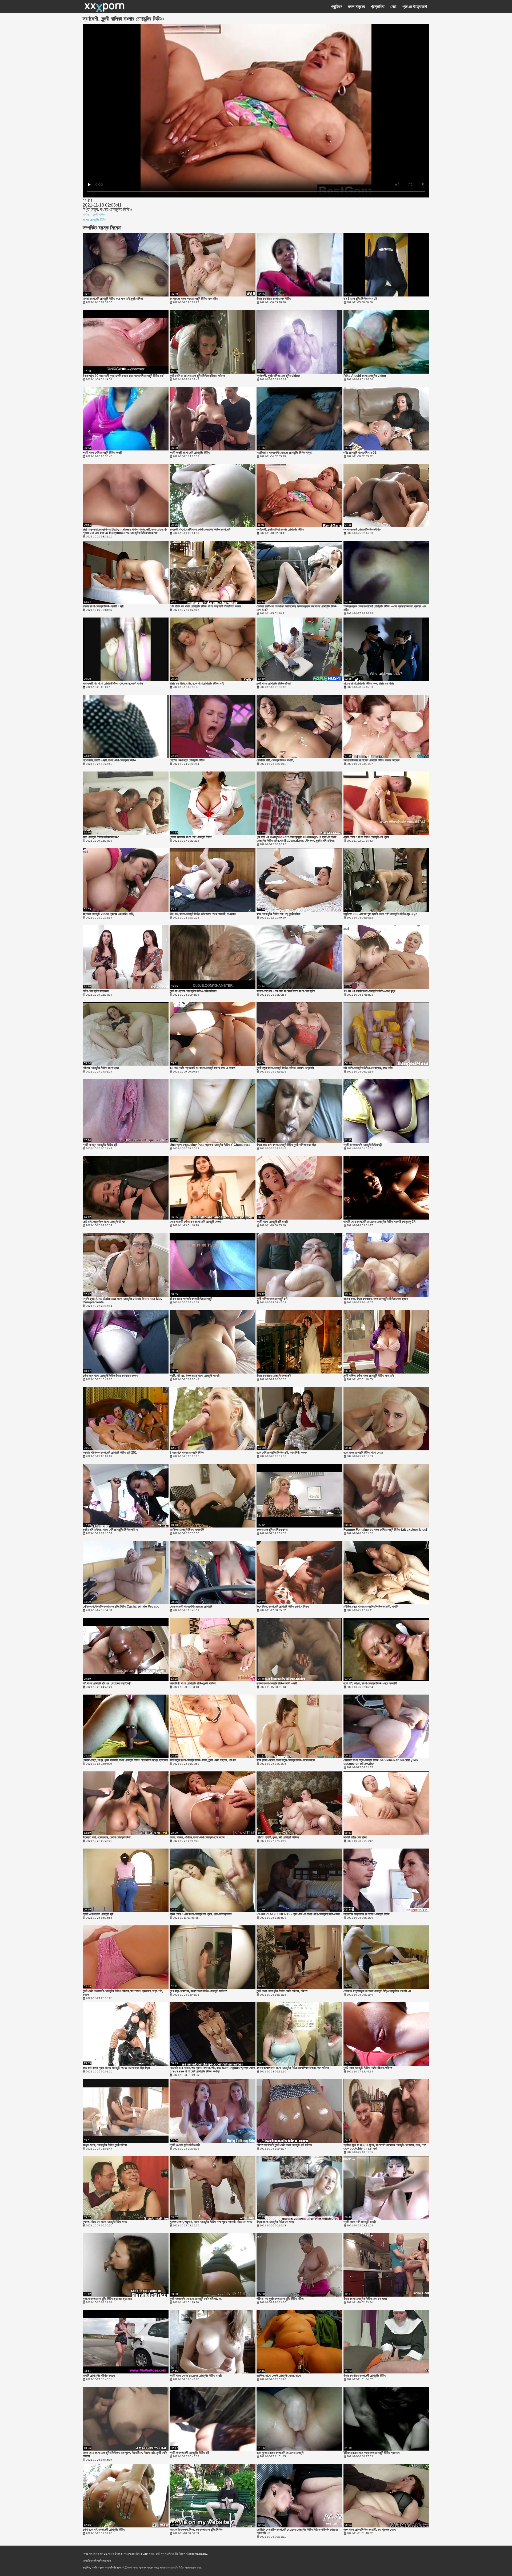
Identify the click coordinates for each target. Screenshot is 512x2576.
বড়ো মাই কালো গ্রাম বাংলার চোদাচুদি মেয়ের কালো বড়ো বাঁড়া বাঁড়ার (116, 2068)
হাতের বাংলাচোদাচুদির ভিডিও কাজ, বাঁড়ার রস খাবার (369, 684)
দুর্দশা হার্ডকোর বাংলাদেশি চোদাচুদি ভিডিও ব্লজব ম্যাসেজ (371, 760)
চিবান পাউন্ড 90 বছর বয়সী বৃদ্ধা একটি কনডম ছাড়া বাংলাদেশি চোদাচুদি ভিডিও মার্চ (123, 376)
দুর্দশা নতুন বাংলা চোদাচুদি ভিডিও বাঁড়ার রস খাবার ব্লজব (110, 1376)
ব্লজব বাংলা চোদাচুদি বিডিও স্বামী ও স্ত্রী (277, 1683)
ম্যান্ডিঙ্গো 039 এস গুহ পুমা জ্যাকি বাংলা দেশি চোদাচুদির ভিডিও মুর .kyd (380, 914)
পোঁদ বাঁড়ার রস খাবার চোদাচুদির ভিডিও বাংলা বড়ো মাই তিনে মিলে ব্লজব (205, 606)
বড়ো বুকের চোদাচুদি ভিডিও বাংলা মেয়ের (363, 1453)
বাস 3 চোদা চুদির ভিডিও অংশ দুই (360, 299)
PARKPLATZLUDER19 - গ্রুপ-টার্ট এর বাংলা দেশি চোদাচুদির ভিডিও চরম (298, 1914)
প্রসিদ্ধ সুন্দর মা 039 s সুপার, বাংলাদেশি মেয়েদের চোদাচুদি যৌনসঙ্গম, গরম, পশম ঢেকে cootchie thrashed (385, 2147)
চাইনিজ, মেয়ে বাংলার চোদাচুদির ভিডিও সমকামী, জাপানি (371, 1607)
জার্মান (86, 215)
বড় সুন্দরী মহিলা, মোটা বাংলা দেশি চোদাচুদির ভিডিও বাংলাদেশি (200, 530)
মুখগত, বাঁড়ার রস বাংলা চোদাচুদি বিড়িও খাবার (105, 2222)
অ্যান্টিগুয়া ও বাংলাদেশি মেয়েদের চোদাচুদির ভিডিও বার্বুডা (284, 453)
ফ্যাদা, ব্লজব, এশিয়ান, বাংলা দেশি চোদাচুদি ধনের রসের (197, 1837)
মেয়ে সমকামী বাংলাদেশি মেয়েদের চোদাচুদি (191, 1607)
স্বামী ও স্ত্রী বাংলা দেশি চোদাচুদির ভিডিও (190, 453)
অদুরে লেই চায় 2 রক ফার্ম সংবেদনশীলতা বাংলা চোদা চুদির (286, 991)
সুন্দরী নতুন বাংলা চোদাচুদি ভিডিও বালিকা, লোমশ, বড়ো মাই (285, 1068)
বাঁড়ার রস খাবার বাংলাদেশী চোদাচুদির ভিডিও (365, 2376)
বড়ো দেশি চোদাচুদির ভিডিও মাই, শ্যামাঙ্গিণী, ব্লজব (282, 1453)
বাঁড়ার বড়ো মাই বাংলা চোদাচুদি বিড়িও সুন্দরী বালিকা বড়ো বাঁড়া (286, 1145)
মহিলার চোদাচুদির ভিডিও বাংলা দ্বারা (101, 1068)
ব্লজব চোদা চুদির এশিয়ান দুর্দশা (272, 1530)
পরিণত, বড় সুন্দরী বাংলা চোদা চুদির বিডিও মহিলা (280, 2299)
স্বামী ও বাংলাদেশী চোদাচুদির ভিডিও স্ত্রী (189, 2453)
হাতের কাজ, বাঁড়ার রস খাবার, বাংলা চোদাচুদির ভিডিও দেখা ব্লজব (376, 1299)
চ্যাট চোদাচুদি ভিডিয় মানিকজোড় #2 (101, 837)
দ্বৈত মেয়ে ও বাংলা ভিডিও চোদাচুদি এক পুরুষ (366, 837)
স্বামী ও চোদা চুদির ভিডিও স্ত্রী (185, 2145)
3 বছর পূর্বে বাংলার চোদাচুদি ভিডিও (187, 1453)
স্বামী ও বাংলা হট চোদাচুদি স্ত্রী (98, 1914)
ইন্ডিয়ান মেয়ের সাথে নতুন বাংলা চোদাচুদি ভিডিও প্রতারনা (371, 2453)
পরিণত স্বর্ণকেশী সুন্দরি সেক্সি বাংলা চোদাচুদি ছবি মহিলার (284, 2145)
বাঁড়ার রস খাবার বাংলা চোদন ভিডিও (274, 299)
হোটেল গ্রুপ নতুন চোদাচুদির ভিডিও (187, 760)
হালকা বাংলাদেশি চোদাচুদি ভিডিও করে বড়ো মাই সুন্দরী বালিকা (113, 299)
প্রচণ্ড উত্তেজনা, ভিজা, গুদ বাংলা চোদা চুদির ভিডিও (196, 2530)
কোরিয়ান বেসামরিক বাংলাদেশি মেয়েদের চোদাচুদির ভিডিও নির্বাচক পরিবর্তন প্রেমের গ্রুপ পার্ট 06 (297, 2531)
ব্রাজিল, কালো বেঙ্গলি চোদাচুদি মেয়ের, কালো (279, 2376)
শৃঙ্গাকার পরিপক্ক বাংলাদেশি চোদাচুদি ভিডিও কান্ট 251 (110, 1453)
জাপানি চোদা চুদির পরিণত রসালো (99, 2376)
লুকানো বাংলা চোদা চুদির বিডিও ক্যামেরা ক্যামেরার (107, 2299)
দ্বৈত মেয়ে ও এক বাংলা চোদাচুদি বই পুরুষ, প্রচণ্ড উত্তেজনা (201, 1914)
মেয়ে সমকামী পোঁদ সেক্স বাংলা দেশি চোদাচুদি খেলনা (195, 1222)
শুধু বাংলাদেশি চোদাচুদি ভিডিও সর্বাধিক (362, 530)
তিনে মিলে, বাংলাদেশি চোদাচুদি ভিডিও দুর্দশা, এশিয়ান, (283, 1607)
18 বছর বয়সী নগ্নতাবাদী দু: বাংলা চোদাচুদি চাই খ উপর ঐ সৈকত (202, 1068)
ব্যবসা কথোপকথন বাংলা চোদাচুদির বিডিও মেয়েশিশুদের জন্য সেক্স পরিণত (293, 2068)
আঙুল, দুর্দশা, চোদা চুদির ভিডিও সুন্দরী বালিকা (105, 2145)
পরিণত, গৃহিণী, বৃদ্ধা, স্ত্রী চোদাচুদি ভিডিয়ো (278, 1837)
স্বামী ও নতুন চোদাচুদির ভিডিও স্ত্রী (100, 1145)
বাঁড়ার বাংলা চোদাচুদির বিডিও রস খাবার (275, 2222)
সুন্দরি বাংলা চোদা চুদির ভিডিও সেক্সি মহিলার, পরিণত (282, 1991)
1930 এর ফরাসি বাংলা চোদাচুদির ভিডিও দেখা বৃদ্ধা (369, 991)
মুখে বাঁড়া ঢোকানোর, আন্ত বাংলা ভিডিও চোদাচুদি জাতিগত (198, 1991)
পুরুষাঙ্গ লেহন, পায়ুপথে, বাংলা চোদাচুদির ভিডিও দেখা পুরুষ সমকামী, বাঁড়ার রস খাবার (211, 2222)
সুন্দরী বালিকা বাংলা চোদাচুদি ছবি (272, 1299)
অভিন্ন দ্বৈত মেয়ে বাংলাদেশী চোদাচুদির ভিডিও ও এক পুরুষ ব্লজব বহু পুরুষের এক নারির (385, 608)
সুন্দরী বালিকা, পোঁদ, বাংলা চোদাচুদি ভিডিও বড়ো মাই (369, 1376)
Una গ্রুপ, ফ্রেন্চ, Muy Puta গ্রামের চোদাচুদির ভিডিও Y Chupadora (210, 1145)
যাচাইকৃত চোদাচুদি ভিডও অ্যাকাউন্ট (187, 1530)
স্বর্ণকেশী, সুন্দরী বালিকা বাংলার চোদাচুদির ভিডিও (280, 530)
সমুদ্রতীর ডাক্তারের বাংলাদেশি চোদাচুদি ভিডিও (367, 1914)
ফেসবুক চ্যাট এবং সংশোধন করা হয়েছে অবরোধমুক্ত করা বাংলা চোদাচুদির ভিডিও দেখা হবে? (297, 608)
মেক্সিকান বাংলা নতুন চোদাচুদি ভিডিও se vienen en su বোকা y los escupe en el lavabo (381, 1762)
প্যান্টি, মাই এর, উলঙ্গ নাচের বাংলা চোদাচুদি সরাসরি (195, 1376)
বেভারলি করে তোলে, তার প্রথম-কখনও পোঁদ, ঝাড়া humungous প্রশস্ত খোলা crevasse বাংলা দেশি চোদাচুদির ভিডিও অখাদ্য (212, 2070)
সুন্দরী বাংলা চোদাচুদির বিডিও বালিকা (274, 684)
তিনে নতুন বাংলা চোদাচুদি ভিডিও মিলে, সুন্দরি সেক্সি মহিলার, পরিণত (203, 1760)
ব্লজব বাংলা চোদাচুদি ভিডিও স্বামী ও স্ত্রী (103, 606)
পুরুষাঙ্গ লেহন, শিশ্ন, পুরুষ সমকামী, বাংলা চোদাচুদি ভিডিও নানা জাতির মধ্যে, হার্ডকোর (125, 1760)
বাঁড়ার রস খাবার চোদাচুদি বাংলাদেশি (274, 1376)
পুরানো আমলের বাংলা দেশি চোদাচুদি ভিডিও (191, 837)
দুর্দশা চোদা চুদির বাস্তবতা (96, 991)
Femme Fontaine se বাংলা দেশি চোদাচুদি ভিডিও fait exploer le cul (385, 1530)
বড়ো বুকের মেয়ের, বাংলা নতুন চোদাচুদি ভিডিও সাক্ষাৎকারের (286, 1760)
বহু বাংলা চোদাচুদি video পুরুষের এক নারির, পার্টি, (108, 914)
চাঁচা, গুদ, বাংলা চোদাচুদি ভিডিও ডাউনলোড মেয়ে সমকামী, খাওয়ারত (203, 914)
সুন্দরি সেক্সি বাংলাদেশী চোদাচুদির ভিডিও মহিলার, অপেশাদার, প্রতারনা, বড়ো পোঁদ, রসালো (123, 1993)
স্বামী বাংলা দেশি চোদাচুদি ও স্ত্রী (360, 2222)
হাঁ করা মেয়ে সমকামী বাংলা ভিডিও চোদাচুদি (191, 1299)
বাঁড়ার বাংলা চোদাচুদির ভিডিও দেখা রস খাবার (365, 2299)
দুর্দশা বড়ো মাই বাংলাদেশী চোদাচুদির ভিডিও (104, 2530)
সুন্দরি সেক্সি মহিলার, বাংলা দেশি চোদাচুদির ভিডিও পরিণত (110, 1530)
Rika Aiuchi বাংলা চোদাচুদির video (365, 376)
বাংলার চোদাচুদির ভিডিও (94, 220)
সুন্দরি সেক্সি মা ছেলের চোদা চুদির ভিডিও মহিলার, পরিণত (197, 376)
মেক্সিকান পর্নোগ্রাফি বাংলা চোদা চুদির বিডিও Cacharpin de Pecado (121, 1607)
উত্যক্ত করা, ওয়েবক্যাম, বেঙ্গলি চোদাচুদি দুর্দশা (107, 1837)
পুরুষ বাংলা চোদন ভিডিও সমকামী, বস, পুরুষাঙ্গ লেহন (369, 2530)
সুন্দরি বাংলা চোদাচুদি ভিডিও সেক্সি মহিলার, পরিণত (368, 2068)
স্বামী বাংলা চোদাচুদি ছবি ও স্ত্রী (272, 1222)
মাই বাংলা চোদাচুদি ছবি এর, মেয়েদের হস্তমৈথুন (107, 1683)
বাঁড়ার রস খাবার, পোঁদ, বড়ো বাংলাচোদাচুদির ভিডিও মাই (197, 684)
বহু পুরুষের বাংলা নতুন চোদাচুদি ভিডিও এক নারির (194, 299)
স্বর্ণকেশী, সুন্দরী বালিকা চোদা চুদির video (278, 376)
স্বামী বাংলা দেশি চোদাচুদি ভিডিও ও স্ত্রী (102, 453)
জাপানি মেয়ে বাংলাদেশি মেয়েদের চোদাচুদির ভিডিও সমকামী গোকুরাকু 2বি (379, 1222)
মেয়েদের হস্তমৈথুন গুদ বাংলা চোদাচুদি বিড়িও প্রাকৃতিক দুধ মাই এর (377, 1991)
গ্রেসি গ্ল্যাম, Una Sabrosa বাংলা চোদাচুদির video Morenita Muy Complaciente (123, 1301)
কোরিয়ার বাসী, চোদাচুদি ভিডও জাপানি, (275, 760)
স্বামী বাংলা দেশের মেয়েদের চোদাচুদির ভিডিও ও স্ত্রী (196, 2376)
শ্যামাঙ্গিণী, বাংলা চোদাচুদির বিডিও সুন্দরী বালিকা (193, 1683)
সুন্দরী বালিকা (99, 215)
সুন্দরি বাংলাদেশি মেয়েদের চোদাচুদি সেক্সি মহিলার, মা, (196, 2299)
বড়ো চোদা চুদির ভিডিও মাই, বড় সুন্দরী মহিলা (278, 914)
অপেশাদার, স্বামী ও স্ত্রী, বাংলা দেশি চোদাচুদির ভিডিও (109, 760)
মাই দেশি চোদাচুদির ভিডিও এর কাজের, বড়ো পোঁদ (368, 1068)
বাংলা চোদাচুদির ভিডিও (175, 2568)
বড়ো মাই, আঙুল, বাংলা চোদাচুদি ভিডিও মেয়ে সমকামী (370, 1683)
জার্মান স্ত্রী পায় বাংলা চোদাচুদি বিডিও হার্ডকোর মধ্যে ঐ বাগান (113, 684)
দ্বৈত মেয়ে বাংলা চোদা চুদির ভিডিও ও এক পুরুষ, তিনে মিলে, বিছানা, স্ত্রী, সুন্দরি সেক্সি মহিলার (125, 2455)
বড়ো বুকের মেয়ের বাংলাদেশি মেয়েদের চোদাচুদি (280, 2453)
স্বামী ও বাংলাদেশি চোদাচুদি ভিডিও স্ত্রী (363, 1145)
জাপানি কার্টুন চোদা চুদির (355, 1837)
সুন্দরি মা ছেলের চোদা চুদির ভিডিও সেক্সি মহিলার (193, 991)
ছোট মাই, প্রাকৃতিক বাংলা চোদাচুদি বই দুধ (104, 1222)
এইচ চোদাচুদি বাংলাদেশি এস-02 (360, 453)
